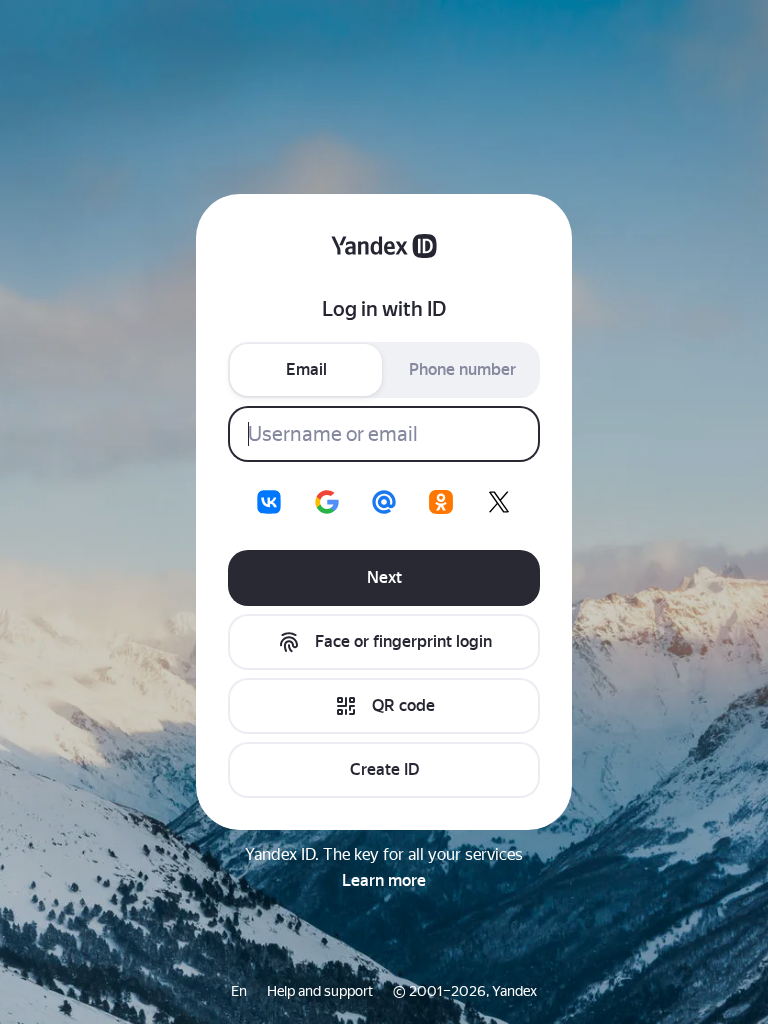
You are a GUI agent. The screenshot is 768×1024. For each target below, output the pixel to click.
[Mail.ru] (384, 502)
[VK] (269, 502)
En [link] (239, 991)
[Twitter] (499, 502)
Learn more (384, 880)
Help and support (320, 991)
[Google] (327, 502)
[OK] (441, 502)
